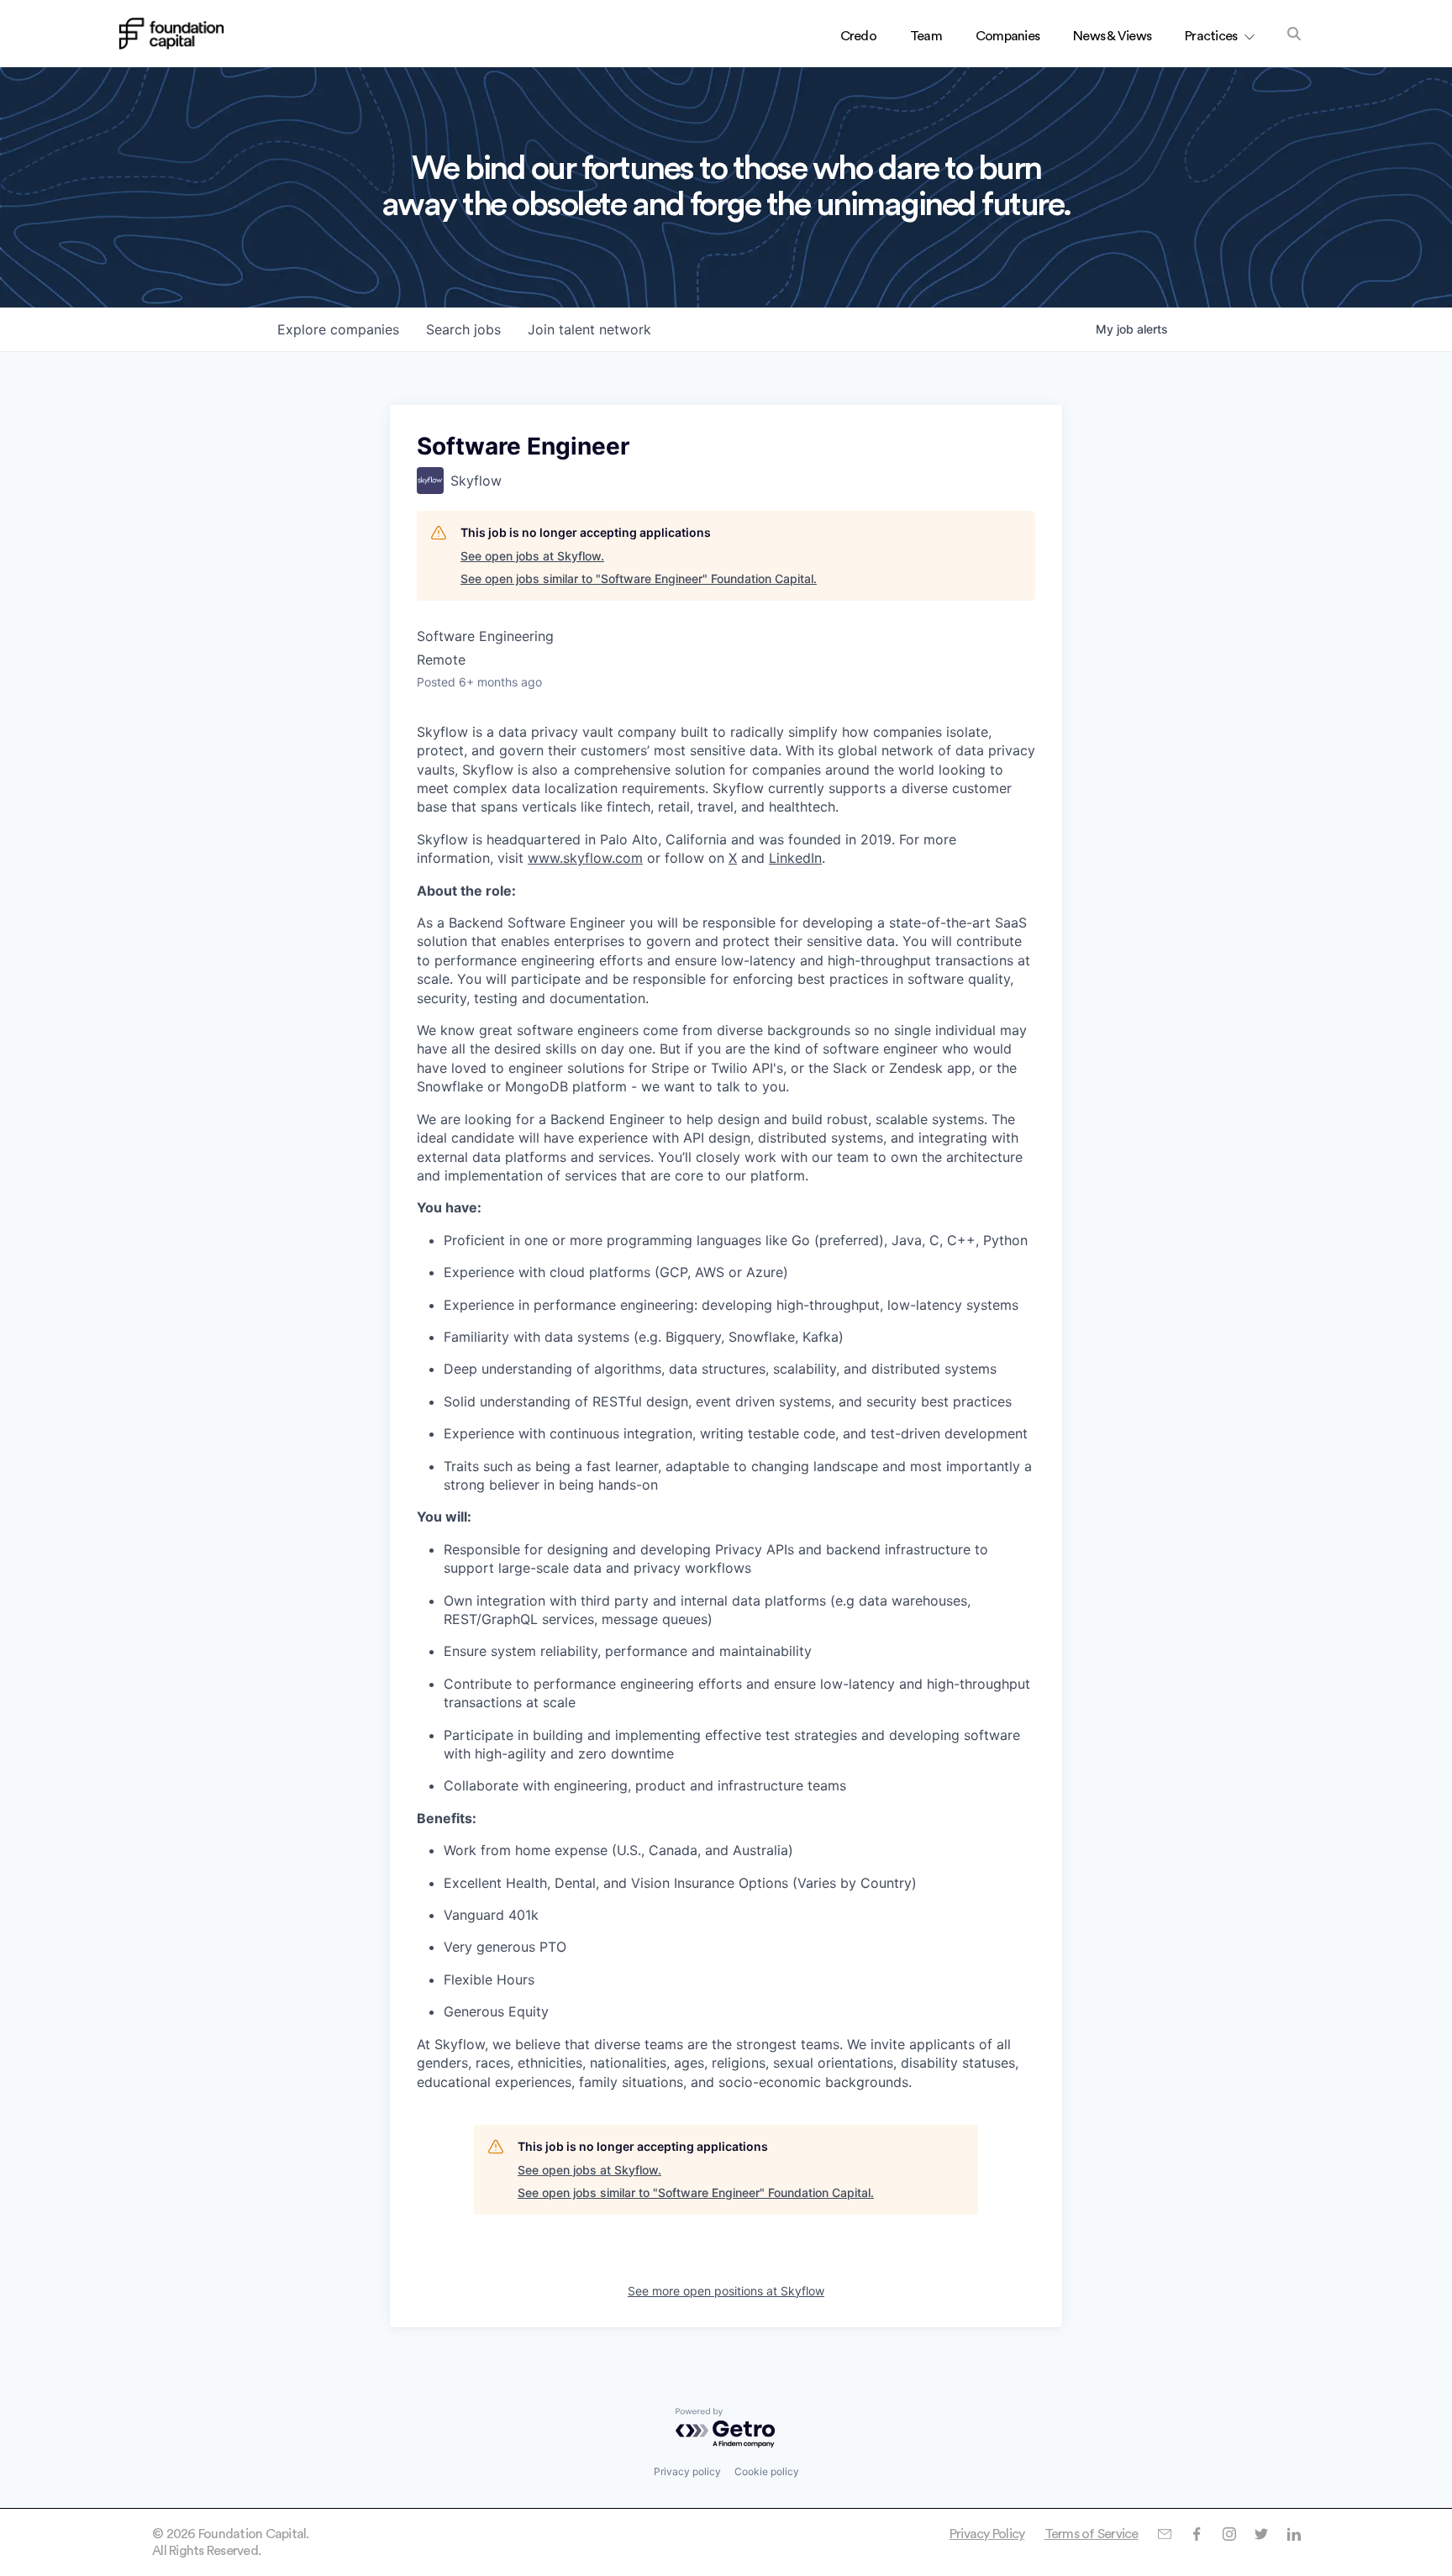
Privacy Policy (987, 2534)
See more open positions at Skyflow (726, 2291)
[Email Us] (1164, 2534)
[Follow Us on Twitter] (1261, 2534)
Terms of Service (1092, 2534)
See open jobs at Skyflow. (532, 556)
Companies (1007, 36)
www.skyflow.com (585, 858)
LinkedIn (795, 858)
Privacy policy (687, 2471)
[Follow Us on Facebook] (1196, 2534)
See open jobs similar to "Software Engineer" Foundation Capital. (639, 578)
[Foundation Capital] (171, 34)
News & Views (1112, 36)
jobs (463, 329)
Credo (858, 36)
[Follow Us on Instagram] (1229, 2534)
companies (338, 329)
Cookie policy (767, 2471)
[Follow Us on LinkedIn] (1294, 2534)
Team (926, 36)
